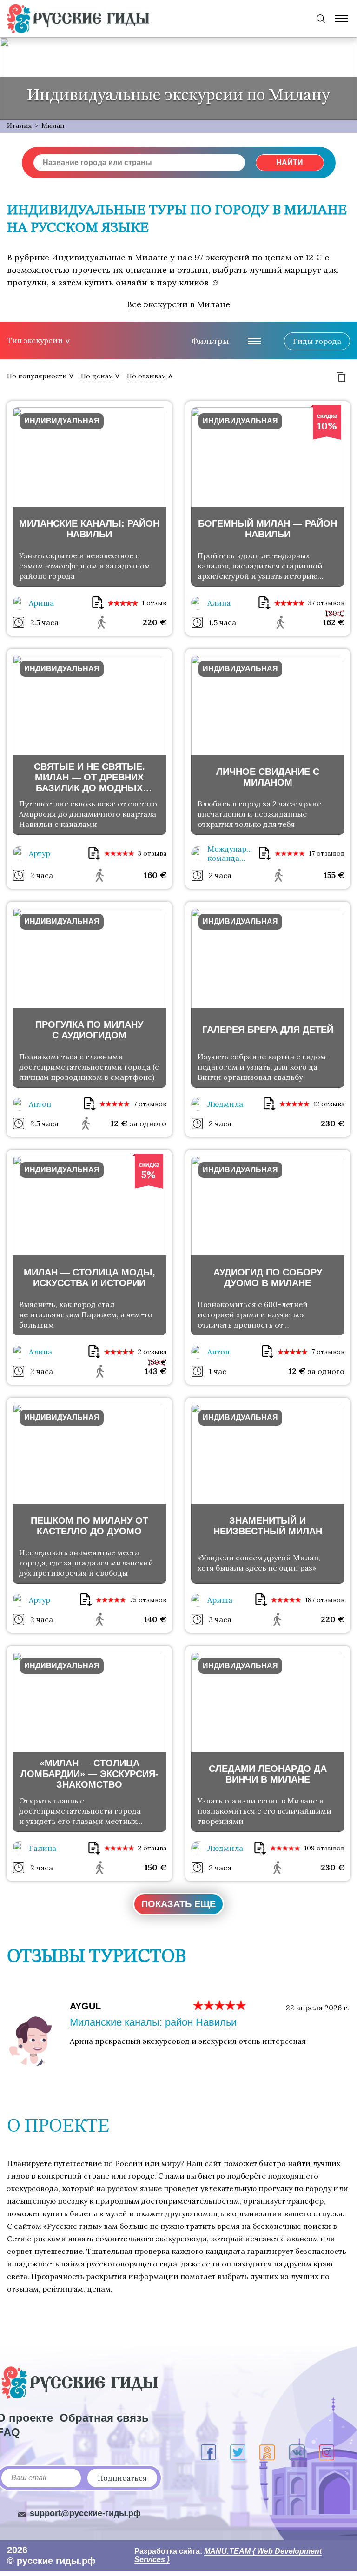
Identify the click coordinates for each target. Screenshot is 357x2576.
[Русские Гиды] (78, 19)
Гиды (317, 341)
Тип (35, 340)
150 (155, 1867)
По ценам (97, 376)
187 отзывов (325, 1600)
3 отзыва (152, 853)
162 (334, 622)
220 (155, 622)
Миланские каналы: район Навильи (153, 2022)
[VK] (297, 2452)
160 (155, 875)
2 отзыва (152, 1352)
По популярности (37, 376)
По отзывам (146, 376)
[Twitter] (238, 2452)
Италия (20, 125)
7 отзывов (150, 1104)
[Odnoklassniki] (267, 2452)
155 (334, 875)
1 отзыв (154, 603)
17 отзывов (327, 853)
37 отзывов (326, 603)
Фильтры (210, 341)
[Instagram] (327, 2452)
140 (155, 1619)
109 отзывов (324, 1848)
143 (156, 1371)
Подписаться (122, 2478)
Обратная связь (104, 2418)
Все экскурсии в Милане (178, 304)
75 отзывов (148, 1600)
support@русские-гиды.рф (85, 2513)
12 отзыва (329, 1104)
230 (333, 1123)
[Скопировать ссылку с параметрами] (341, 377)
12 (119, 1123)
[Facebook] (208, 2452)
